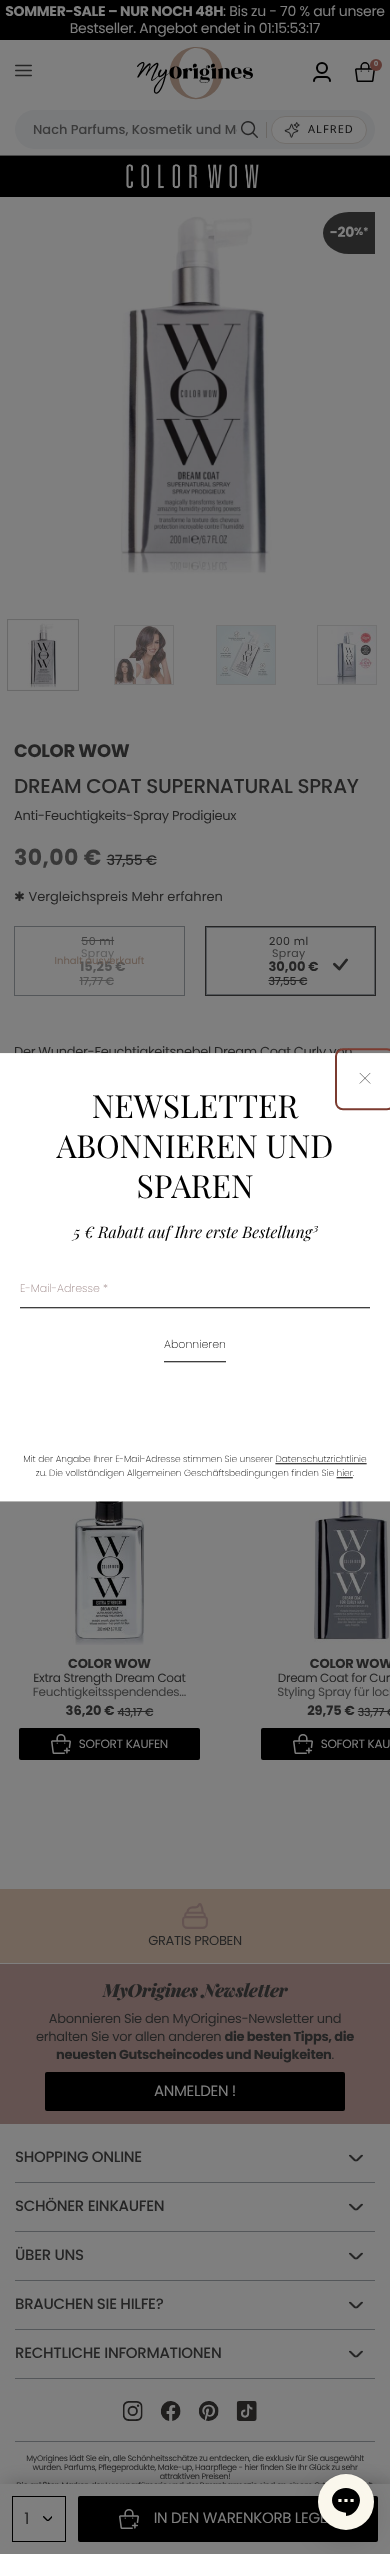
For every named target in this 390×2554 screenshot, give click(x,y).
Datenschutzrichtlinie (320, 1460)
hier (345, 1474)
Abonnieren (195, 1345)
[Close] (365, 1079)
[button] (346, 2502)
